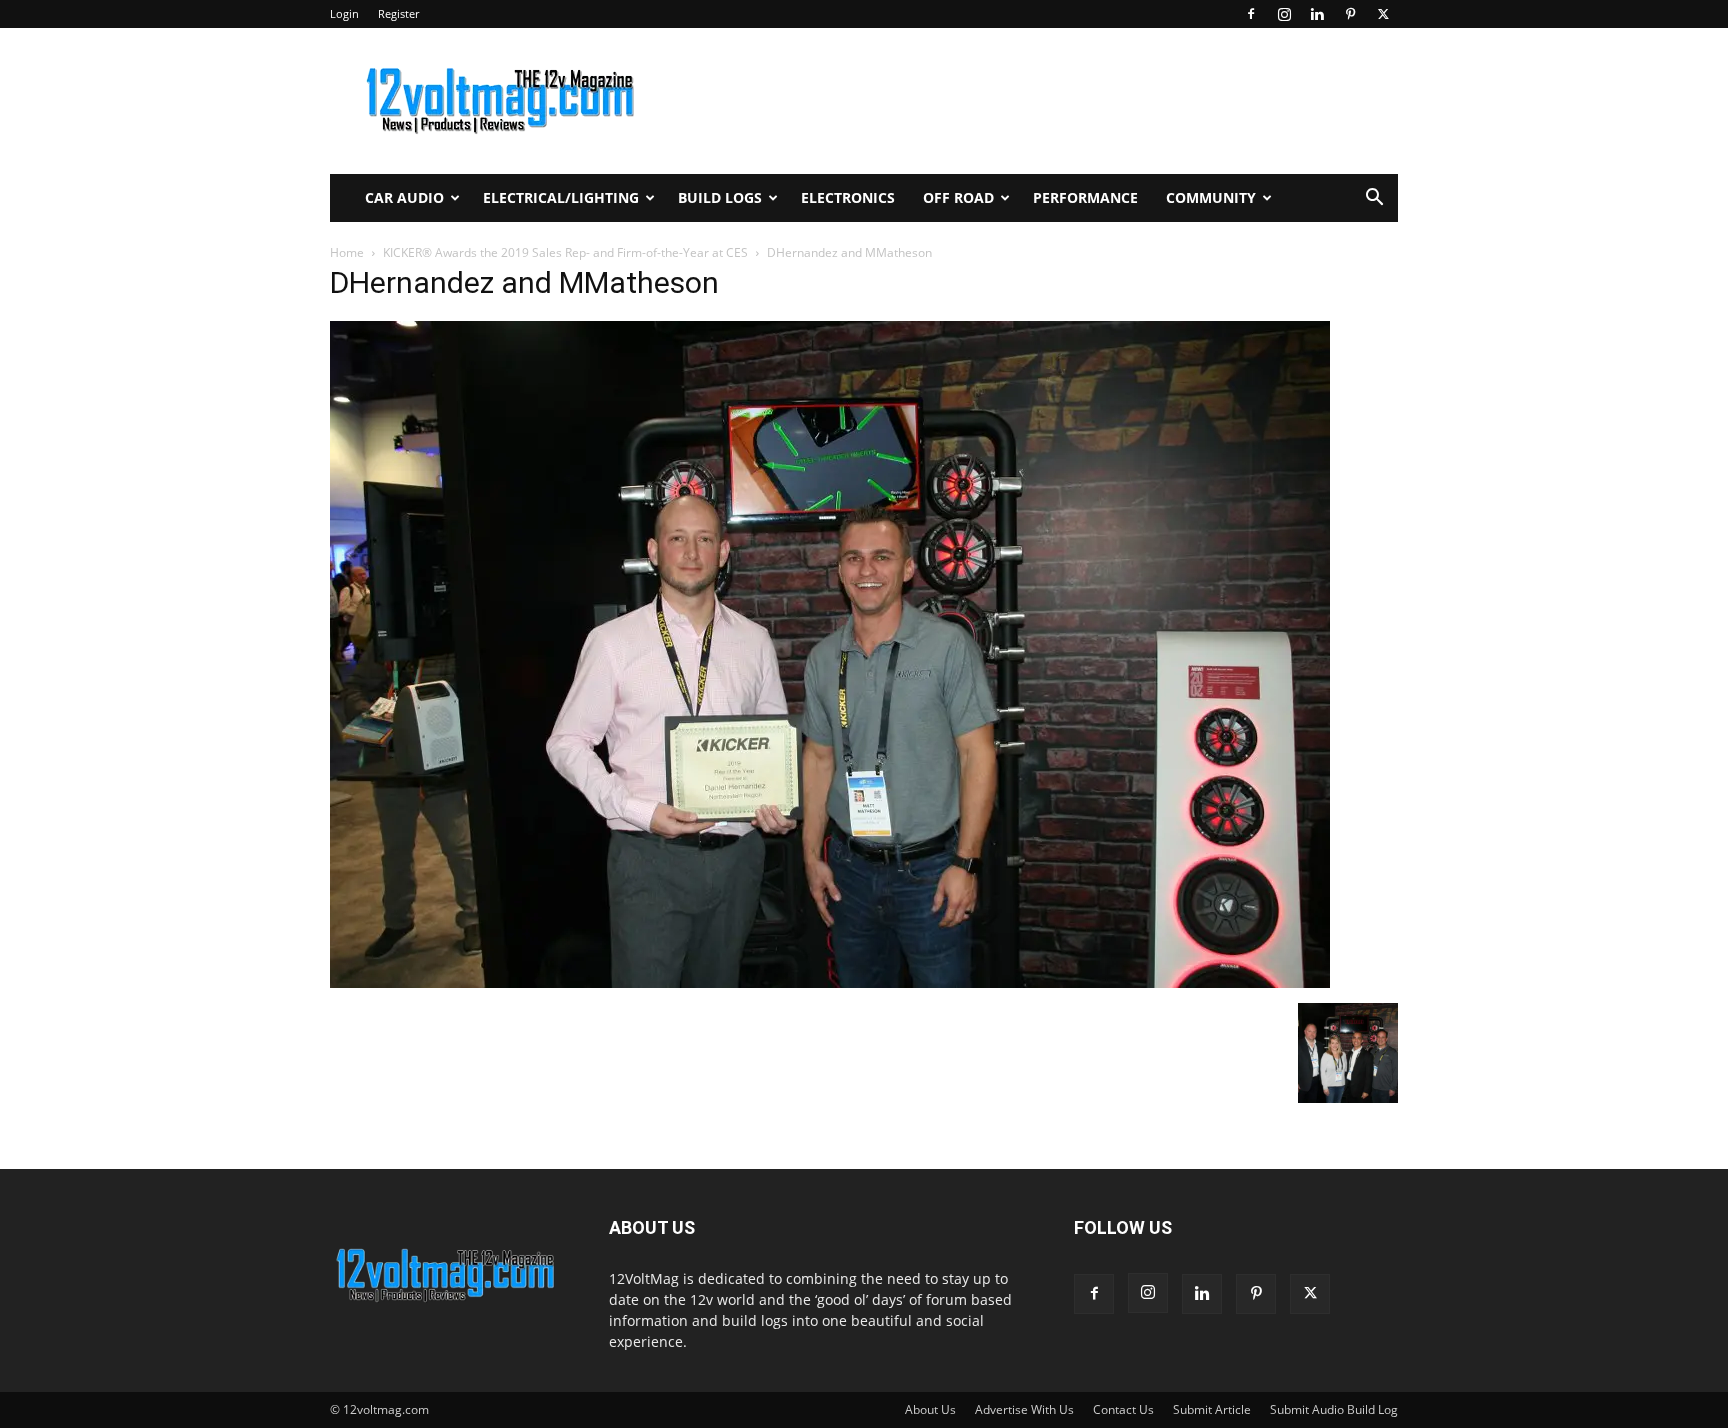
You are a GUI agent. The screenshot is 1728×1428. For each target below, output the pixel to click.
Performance (1085, 197)
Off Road (958, 197)
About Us (930, 1409)
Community (1211, 197)
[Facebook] (1251, 14)
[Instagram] (1284, 14)
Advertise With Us (1024, 1409)
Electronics (848, 197)
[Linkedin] (1317, 14)
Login (344, 13)
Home (347, 252)
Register (398, 13)
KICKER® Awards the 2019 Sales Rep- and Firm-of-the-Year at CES (565, 252)
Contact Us (1123, 1409)
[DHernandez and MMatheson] (830, 982)
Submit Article (1212, 1409)
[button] (1374, 199)
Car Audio (404, 197)
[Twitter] (1383, 14)
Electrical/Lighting (561, 197)
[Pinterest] (1350, 14)
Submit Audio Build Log (1334, 1409)
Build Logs (720, 197)
